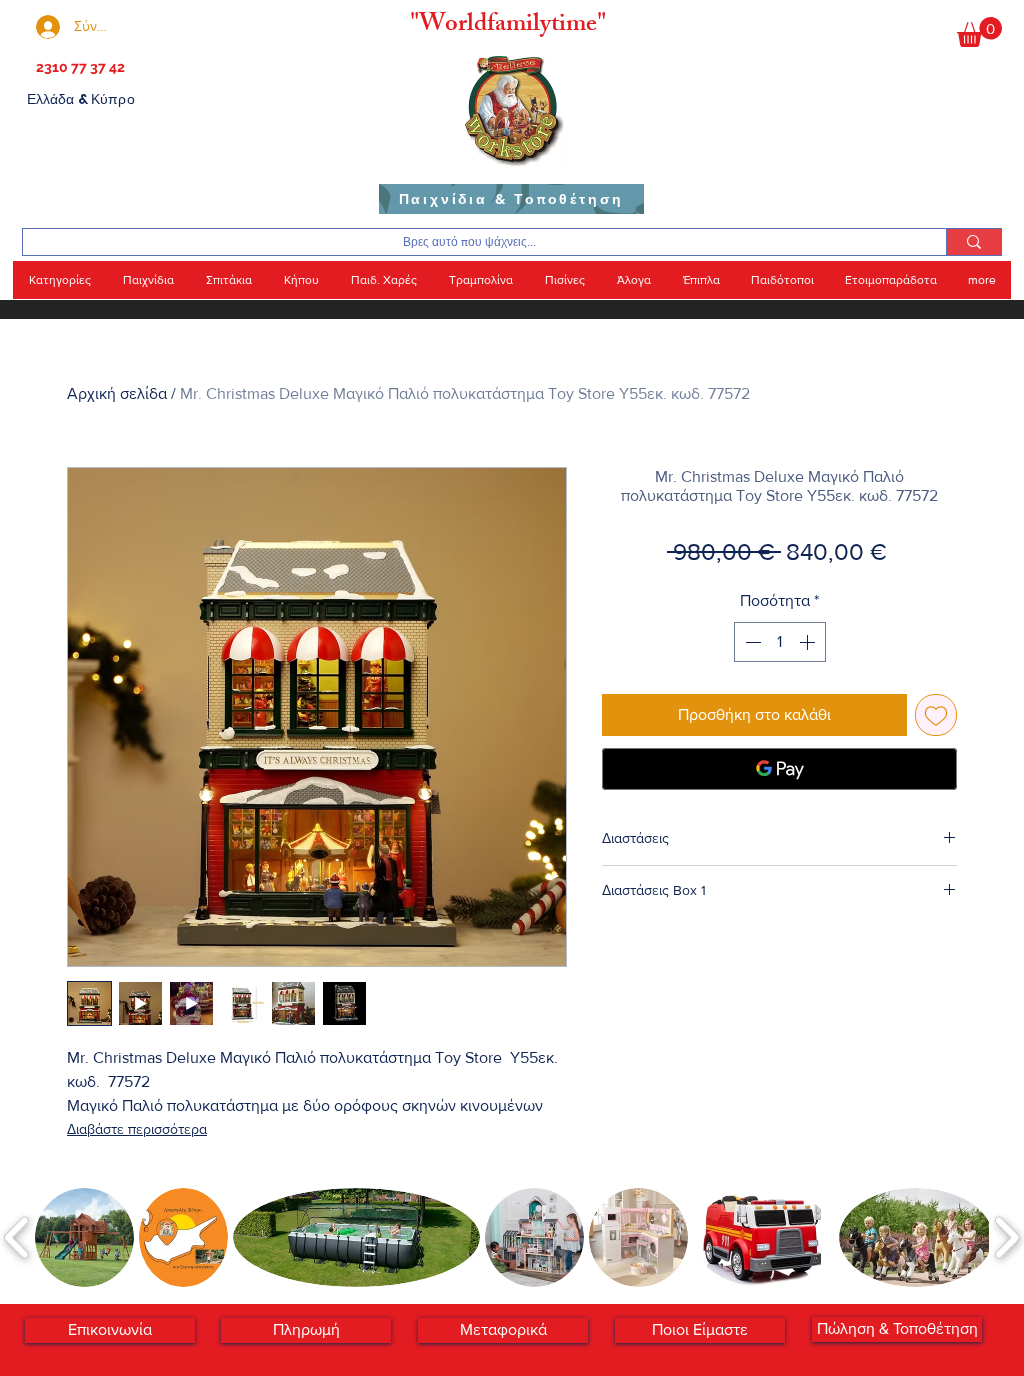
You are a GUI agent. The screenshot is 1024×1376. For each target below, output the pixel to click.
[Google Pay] (779, 769)
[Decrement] (751, 642)
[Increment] (809, 642)
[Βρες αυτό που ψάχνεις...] (973, 242)
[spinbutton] (780, 642)
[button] (979, 32)
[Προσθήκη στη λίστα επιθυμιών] (936, 715)
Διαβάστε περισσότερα (137, 1129)
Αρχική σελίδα (117, 393)
